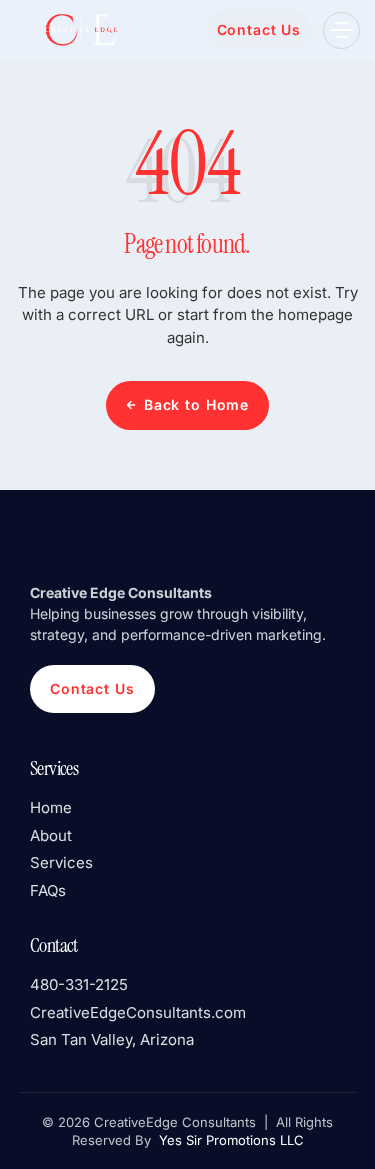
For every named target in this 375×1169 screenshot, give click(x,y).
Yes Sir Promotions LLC (229, 1140)
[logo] (80, 29)
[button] (341, 30)
